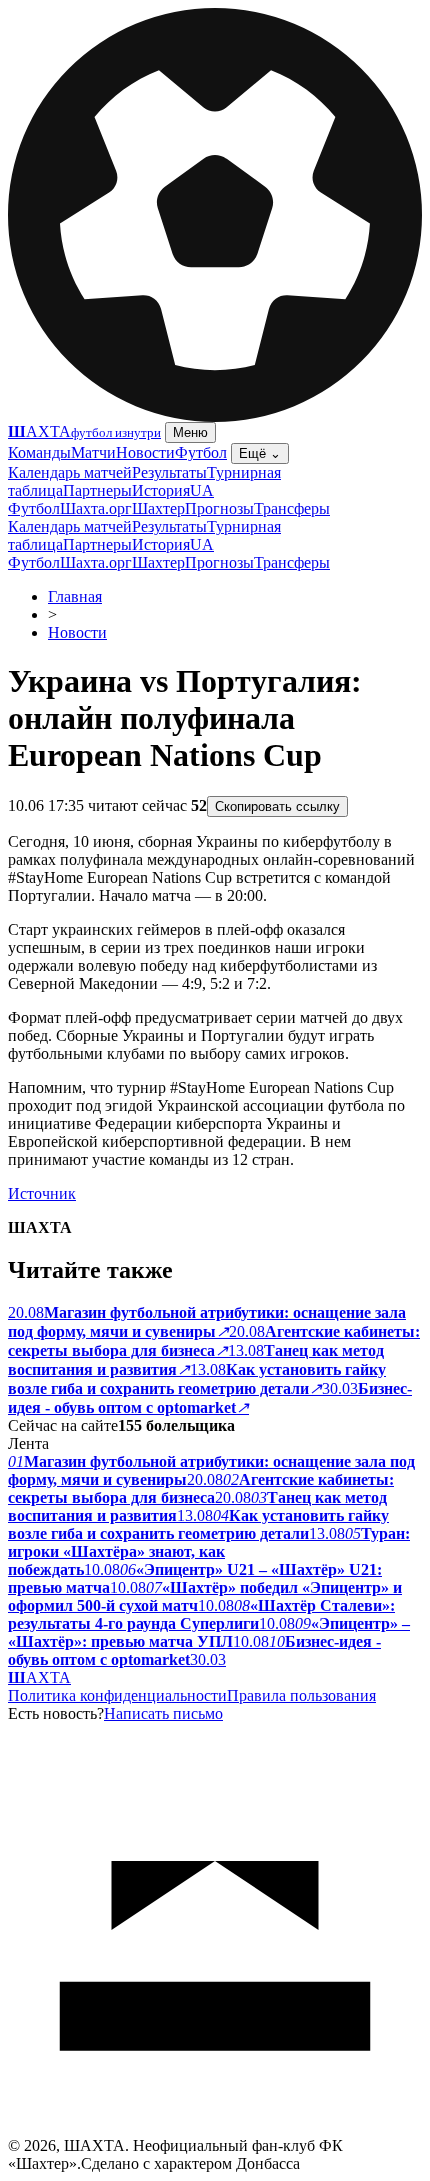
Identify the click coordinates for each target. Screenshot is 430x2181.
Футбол (201, 452)
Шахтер (158, 508)
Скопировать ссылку (277, 806)
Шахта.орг (96, 508)
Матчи (93, 452)
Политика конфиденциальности (117, 1695)
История (161, 490)
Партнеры (97, 490)
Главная (75, 596)
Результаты (169, 472)
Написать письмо (163, 1713)
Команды (39, 452)
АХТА (39, 1677)
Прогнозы (219, 508)
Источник (42, 1193)
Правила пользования (301, 1695)
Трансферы (292, 508)
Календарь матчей (70, 472)
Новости (145, 452)
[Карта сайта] (215, 2131)
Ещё (260, 453)
